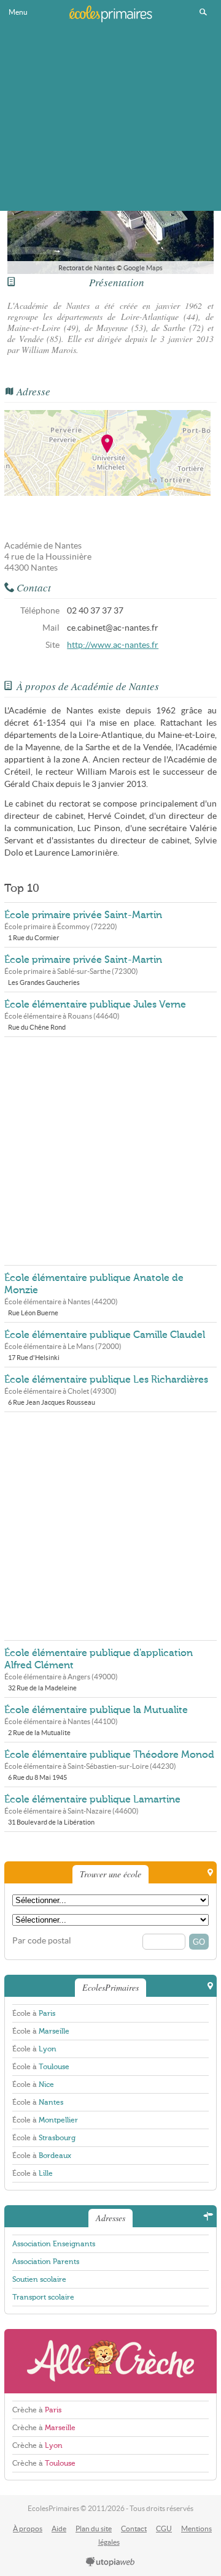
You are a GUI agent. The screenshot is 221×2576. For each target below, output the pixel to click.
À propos (28, 2529)
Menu (18, 12)
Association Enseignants (54, 2244)
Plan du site (94, 2529)
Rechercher (203, 12)
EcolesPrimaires (110, 13)
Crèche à (37, 2410)
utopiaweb (110, 2563)
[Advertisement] (110, 119)
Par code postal (42, 1941)
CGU (164, 2529)
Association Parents (46, 2262)
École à (34, 2013)
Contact (134, 2529)
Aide (59, 2529)
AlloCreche (110, 2361)
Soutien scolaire (39, 2279)
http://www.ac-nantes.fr (113, 645)
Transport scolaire (43, 2297)
